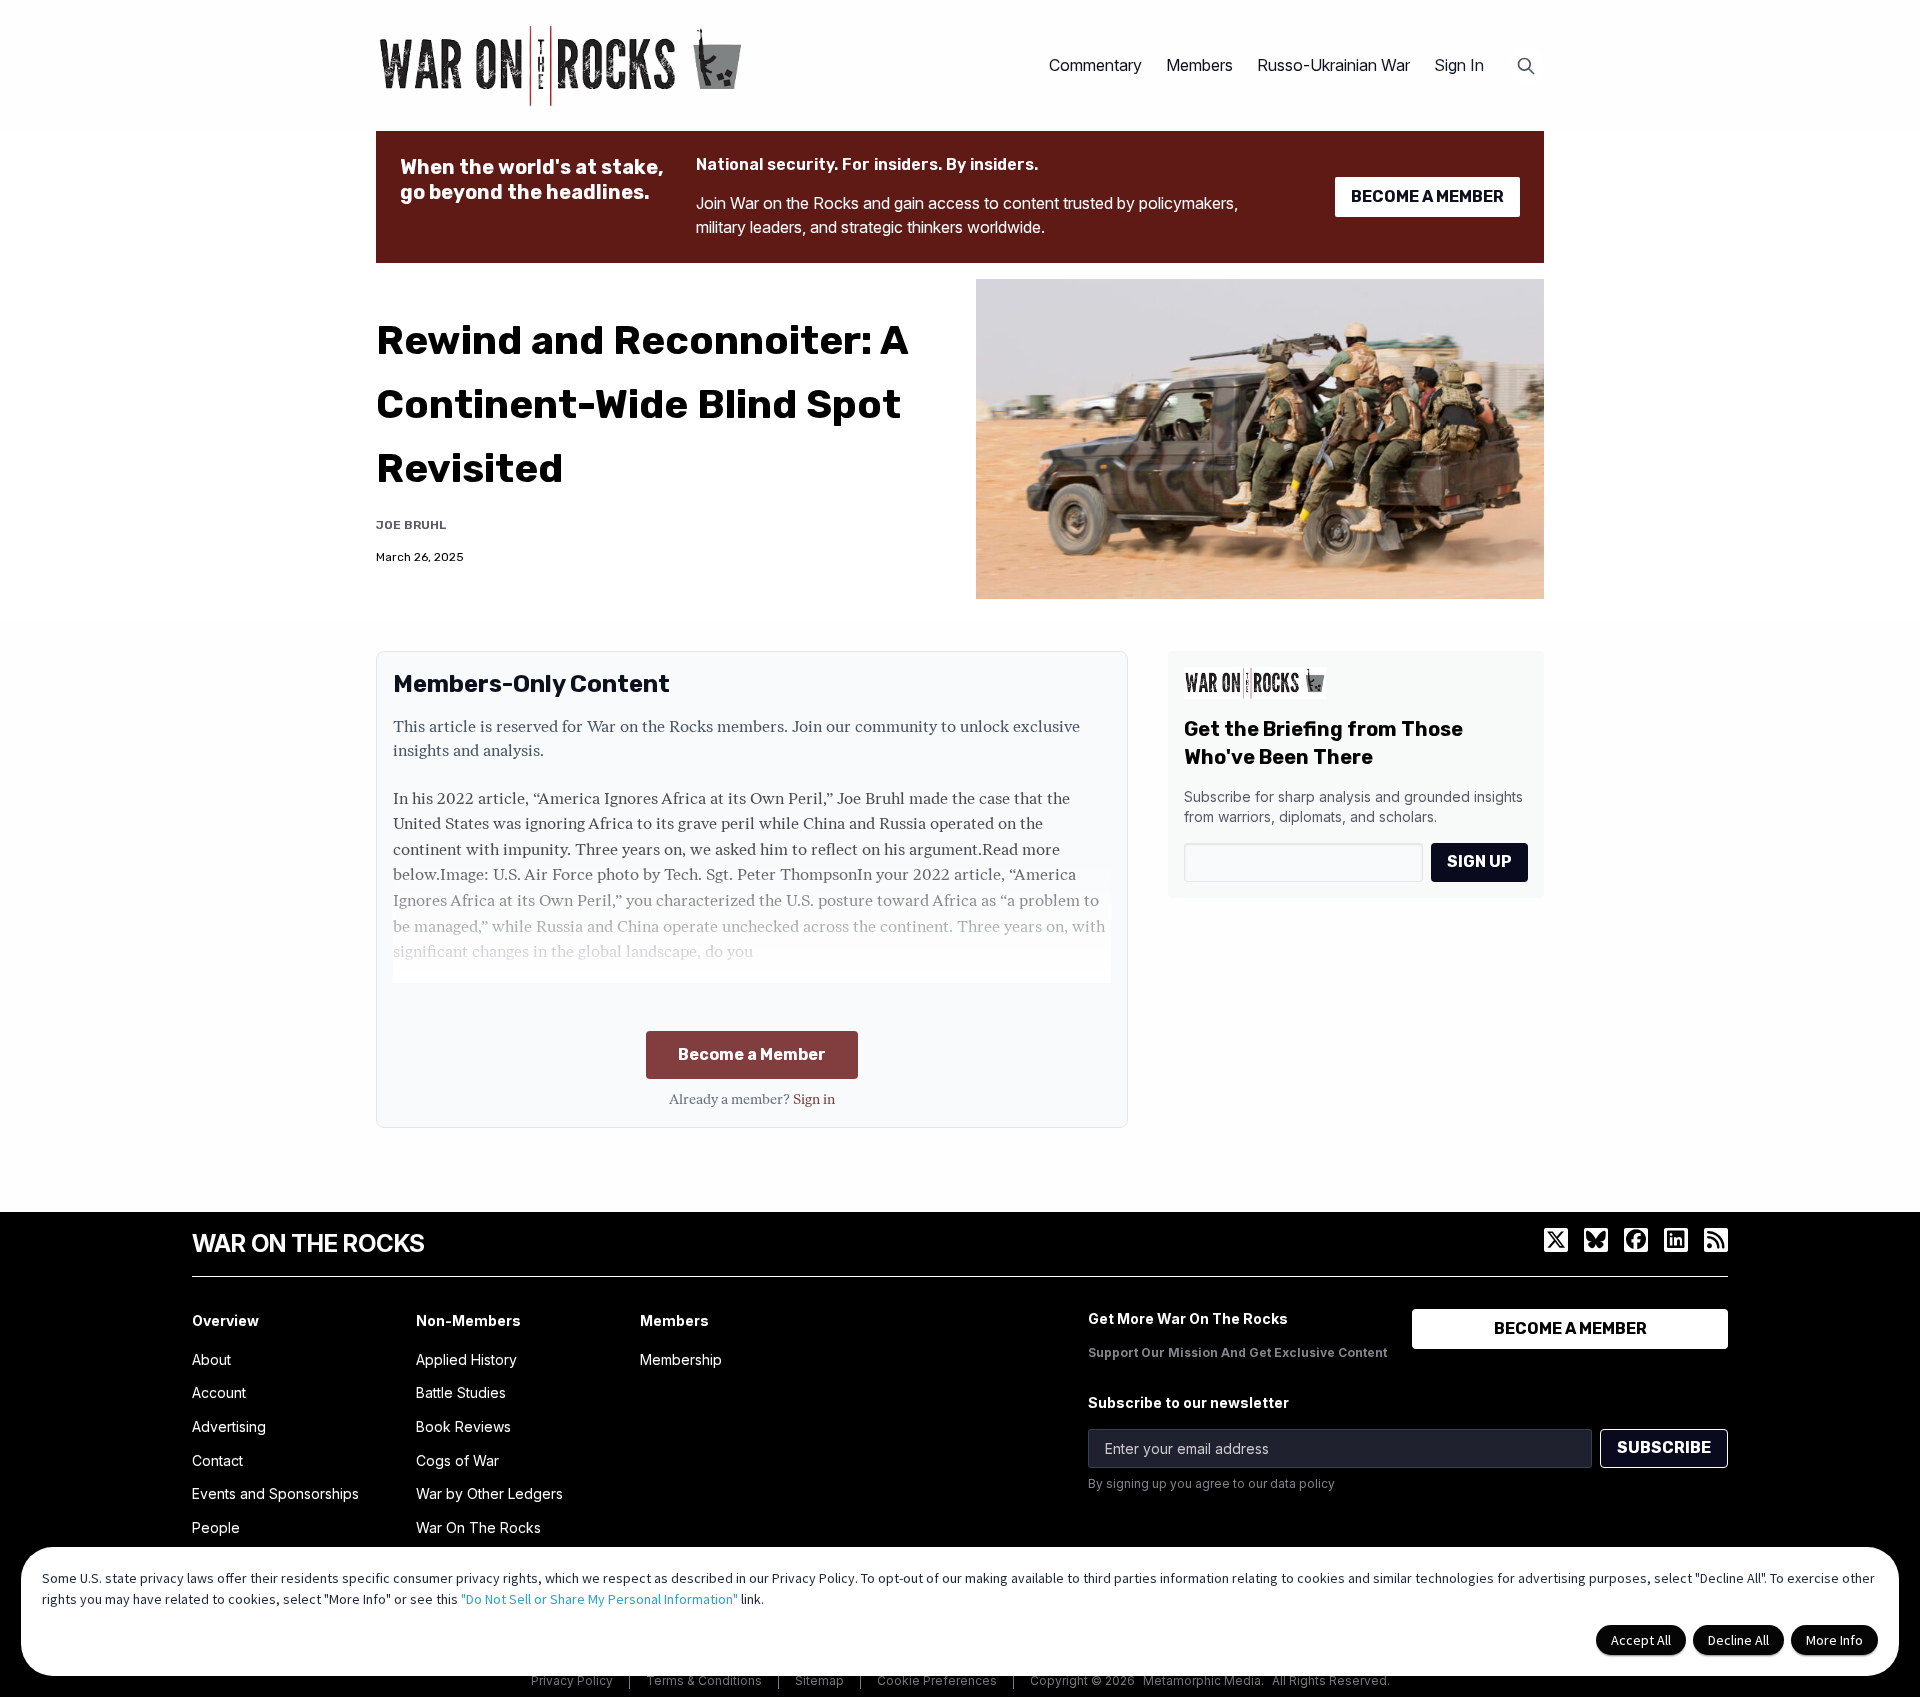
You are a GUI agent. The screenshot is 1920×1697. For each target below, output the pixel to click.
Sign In (1459, 65)
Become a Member (752, 1054)
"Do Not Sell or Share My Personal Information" (599, 1599)
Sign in (814, 1100)
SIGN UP (1479, 861)
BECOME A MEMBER (1427, 196)
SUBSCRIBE (1664, 1447)
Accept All (1641, 1640)
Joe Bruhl (411, 525)
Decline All (1738, 1640)
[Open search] (1526, 66)
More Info (1834, 1640)
